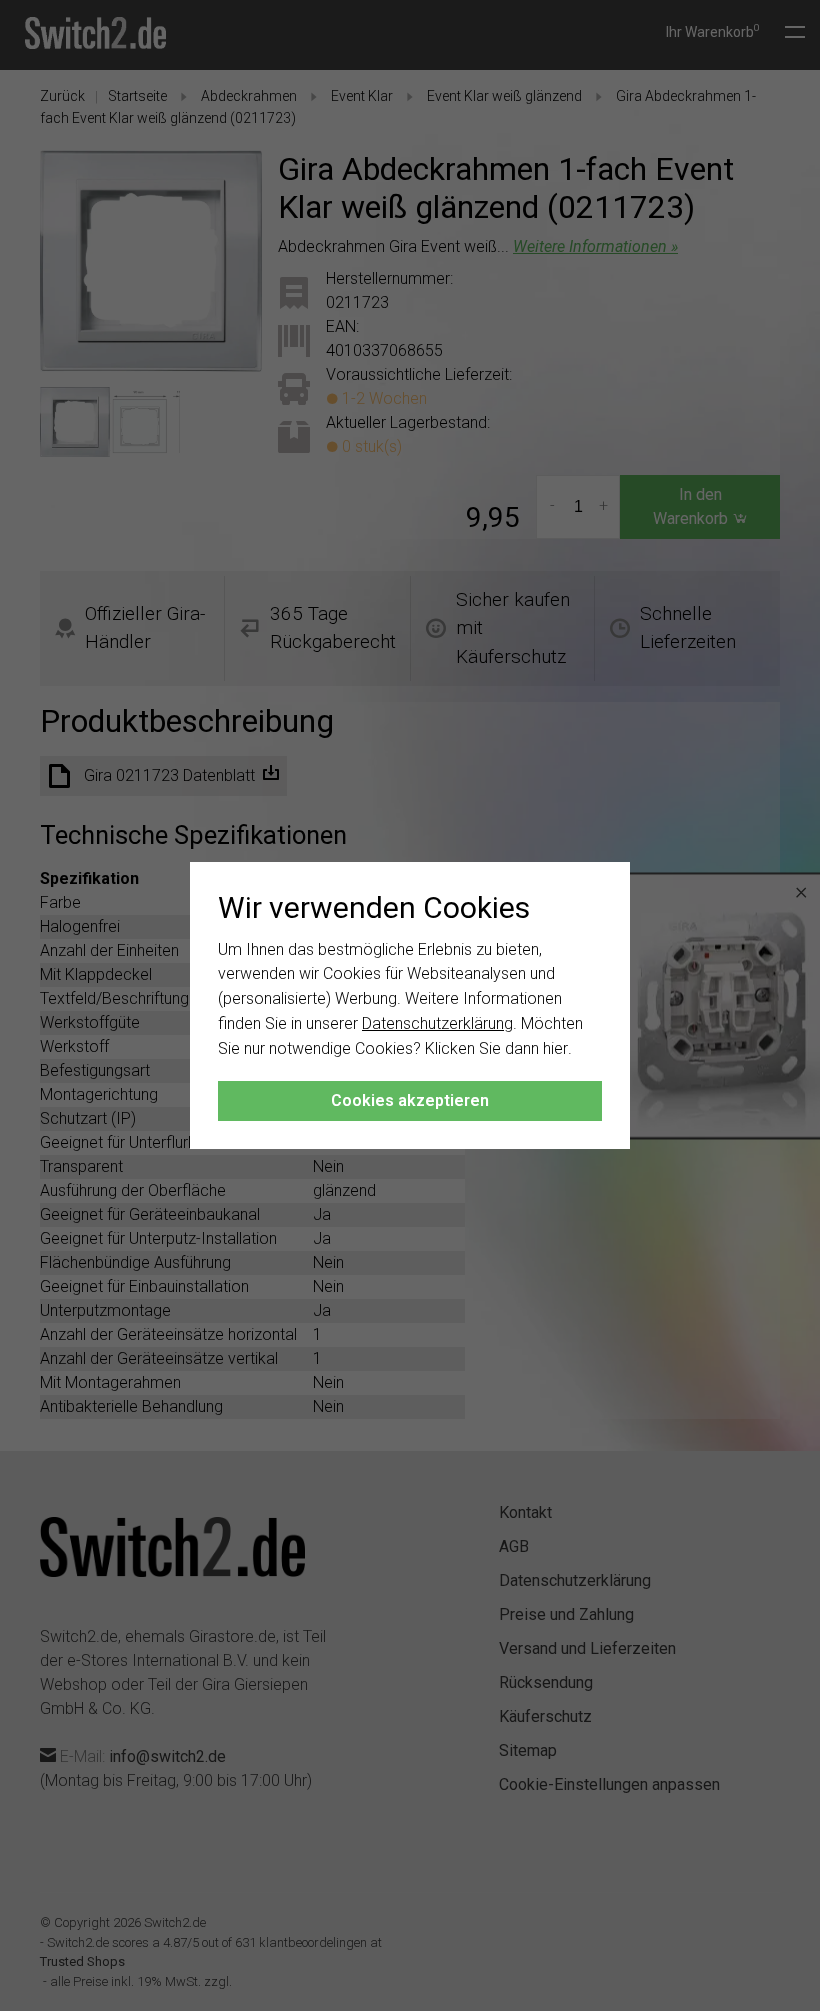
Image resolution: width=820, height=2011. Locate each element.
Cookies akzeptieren (410, 1100)
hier (555, 1048)
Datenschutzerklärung (437, 1023)
